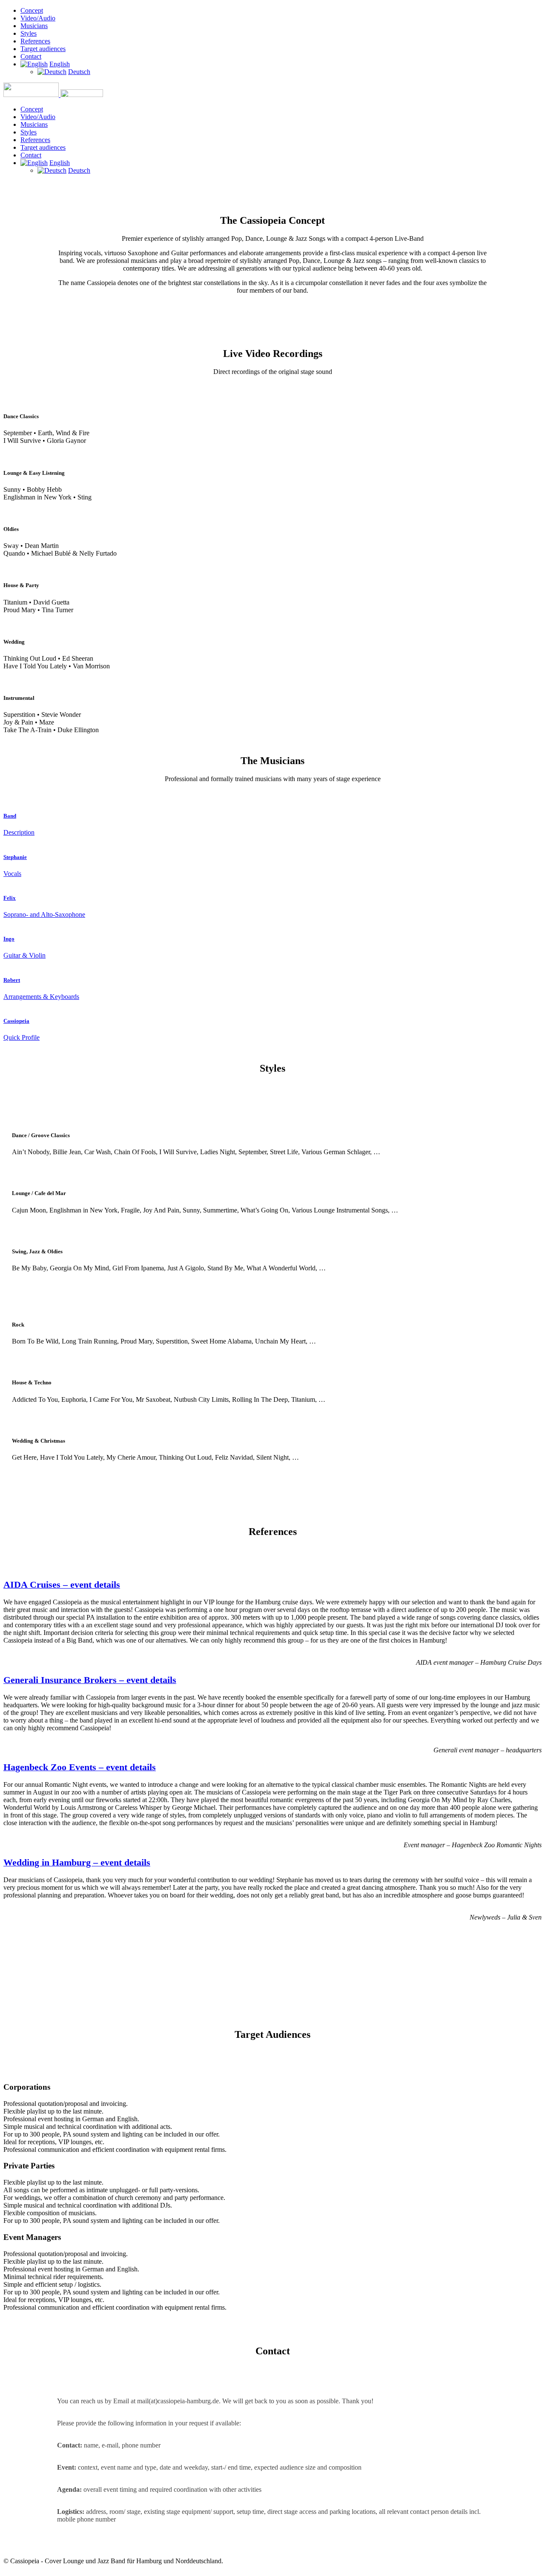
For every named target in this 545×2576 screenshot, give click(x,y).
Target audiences (43, 49)
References (35, 41)
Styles (29, 33)
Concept (32, 10)
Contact (31, 56)
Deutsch (79, 72)
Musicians (34, 26)
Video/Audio (38, 18)
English (60, 64)
